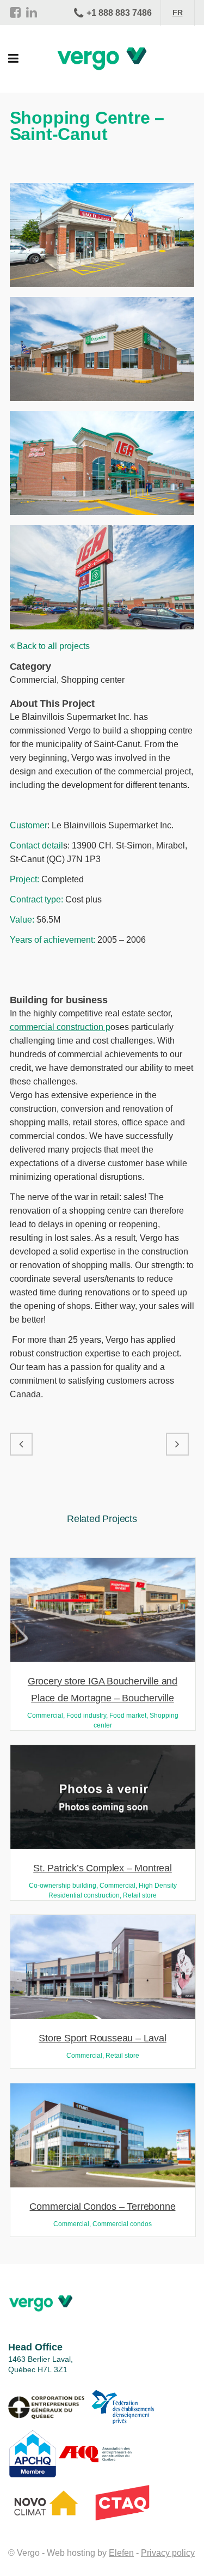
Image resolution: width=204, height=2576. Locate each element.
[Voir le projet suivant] (177, 1444)
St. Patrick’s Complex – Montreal (103, 1868)
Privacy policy (168, 2553)
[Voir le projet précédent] (21, 1444)
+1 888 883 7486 (119, 13)
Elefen (121, 2553)
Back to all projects (52, 646)
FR (178, 13)
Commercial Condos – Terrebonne (102, 2207)
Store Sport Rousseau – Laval (102, 2038)
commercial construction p (60, 1027)
